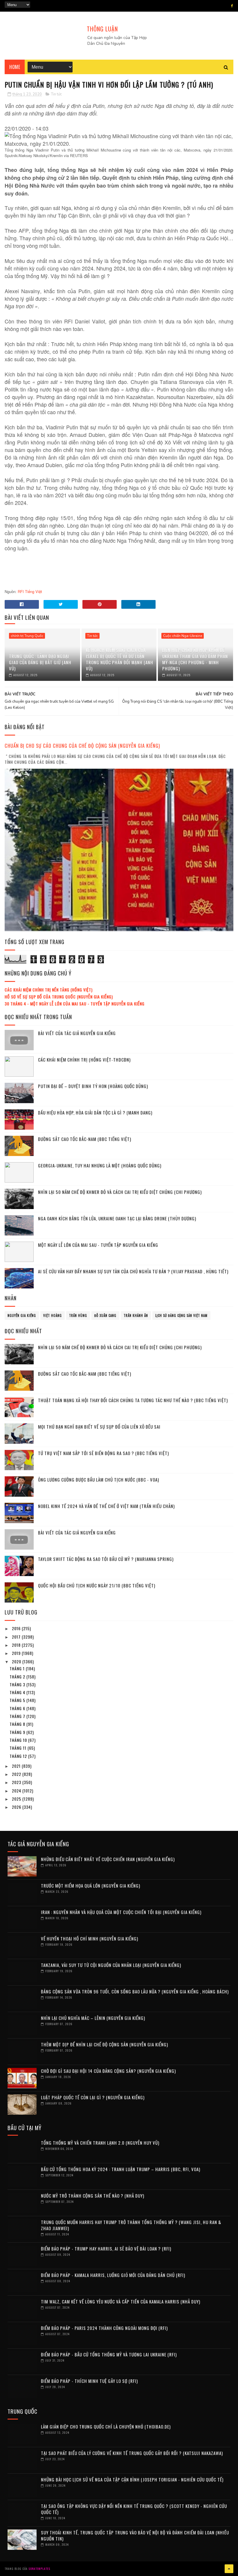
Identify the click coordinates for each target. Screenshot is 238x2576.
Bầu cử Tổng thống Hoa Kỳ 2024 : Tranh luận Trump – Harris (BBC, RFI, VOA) (121, 2169)
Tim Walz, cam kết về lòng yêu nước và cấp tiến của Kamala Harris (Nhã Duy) (121, 2301)
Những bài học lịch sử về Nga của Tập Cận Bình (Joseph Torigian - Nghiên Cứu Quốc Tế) (132, 2479)
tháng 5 (18, 1700)
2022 (17, 1774)
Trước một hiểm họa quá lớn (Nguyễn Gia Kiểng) (91, 1886)
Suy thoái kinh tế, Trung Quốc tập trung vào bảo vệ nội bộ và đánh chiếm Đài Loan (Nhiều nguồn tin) (135, 2535)
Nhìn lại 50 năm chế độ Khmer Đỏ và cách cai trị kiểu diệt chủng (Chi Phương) (120, 1192)
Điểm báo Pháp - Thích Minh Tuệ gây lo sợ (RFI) (89, 2381)
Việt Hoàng (53, 1315)
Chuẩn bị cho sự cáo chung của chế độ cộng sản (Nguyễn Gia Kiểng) (82, 746)
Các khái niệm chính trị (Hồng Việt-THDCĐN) (84, 1060)
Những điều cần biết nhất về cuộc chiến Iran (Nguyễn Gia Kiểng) (108, 1859)
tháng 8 (18, 1724)
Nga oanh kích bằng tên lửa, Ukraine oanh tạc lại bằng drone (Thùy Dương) (117, 1218)
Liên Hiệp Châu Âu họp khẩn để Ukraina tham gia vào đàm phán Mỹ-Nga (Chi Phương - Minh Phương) (195, 659)
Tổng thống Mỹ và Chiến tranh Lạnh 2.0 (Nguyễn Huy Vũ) (100, 2143)
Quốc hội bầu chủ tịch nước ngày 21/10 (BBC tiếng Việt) (97, 1585)
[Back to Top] (229, 2569)
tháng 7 (18, 1716)
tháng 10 (19, 1740)
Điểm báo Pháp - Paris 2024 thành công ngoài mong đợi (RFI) (104, 2328)
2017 (17, 1637)
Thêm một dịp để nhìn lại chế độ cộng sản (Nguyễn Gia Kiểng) (104, 2044)
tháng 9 (18, 1732)
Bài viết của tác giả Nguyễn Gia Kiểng (77, 1033)
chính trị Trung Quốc (27, 636)
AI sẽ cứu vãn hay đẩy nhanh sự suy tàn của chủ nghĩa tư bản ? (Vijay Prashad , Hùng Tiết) (133, 1271)
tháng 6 (18, 1708)
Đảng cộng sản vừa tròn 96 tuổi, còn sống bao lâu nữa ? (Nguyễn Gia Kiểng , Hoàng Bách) (135, 1991)
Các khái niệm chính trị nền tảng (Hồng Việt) (49, 990)
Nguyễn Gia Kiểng (22, 1315)
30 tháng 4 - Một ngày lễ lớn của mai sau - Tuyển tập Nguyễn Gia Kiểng (75, 1004)
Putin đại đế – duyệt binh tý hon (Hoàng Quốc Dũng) (93, 1086)
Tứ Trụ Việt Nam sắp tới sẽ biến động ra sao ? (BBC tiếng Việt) (103, 1453)
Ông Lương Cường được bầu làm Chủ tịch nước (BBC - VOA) (99, 1480)
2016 (17, 1628)
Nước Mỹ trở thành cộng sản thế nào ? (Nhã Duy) (93, 2196)
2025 (17, 1799)
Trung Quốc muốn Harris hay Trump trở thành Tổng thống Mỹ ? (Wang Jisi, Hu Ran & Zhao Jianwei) (131, 2225)
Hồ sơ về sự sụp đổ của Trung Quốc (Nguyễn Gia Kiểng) (59, 997)
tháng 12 (19, 1756)
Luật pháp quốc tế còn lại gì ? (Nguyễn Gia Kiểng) (93, 2097)
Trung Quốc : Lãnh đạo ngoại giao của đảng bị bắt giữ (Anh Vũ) (40, 662)
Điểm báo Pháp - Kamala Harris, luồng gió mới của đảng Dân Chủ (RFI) (113, 2275)
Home (15, 67)
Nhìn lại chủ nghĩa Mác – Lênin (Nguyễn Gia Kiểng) (93, 2018)
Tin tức (56, 94)
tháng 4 (18, 1692)
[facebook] (232, 6)
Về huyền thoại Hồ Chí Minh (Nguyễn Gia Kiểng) (90, 1938)
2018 (17, 1645)
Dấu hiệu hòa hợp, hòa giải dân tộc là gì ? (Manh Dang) (95, 1112)
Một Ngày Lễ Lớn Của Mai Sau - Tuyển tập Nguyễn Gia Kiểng (98, 1245)
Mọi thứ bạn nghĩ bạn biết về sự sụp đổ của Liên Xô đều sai (99, 1427)
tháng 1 (18, 1668)
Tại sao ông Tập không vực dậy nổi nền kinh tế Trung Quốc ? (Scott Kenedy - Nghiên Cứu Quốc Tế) (134, 2509)
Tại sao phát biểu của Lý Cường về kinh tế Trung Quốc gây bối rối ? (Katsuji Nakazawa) (132, 2453)
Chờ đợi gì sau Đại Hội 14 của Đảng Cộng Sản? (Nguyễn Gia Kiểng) (108, 2071)
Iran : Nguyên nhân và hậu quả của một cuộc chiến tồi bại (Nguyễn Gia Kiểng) (121, 1912)
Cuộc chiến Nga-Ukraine (183, 636)
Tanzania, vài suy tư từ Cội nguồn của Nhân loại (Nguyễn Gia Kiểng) (111, 1965)
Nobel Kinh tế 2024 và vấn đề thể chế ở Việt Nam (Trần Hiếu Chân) (106, 1506)
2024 (17, 1791)
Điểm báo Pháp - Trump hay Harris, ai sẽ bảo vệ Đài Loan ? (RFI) (106, 2249)
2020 (17, 1661)
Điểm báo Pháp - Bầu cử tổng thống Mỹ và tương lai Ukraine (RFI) (109, 2354)
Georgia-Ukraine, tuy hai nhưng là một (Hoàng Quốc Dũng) (100, 1165)
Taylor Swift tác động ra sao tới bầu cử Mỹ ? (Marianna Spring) (106, 1559)
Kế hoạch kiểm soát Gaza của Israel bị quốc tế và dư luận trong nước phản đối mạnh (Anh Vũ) (120, 659)
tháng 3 (18, 1684)
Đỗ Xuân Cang (105, 1315)
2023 (17, 1782)
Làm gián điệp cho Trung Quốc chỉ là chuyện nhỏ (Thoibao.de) (106, 2427)
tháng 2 (18, 1677)
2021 (17, 1766)
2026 (17, 1807)
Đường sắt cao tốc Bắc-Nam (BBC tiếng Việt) (85, 1139)
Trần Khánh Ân (136, 1315)
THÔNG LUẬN (102, 29)
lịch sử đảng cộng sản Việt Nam (181, 1315)
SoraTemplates (39, 2569)
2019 (17, 1653)
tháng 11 (19, 1748)
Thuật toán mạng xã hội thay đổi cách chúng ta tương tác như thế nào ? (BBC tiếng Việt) (133, 1400)
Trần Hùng (78, 1315)
